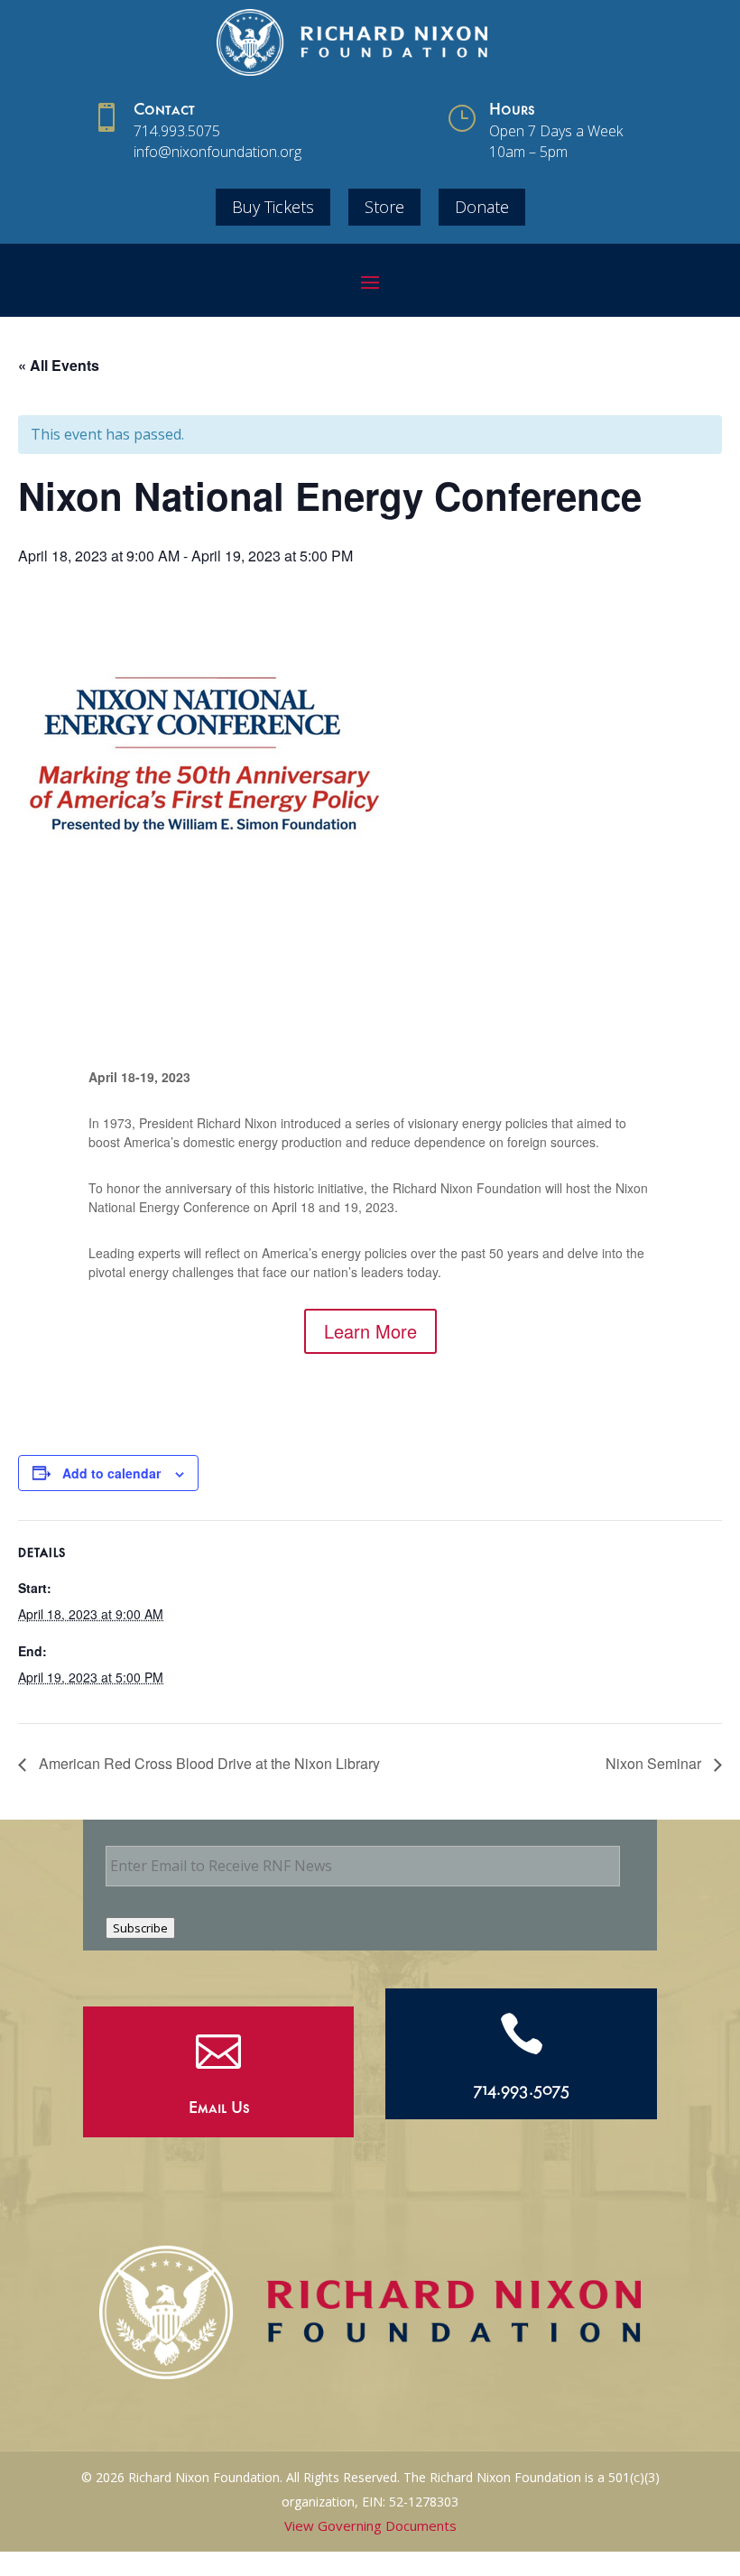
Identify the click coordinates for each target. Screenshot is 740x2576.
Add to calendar (111, 1473)
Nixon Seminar (655, 1763)
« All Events (59, 365)
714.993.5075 (177, 131)
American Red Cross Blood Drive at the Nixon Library (208, 1763)
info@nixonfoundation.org (217, 152)
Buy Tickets (273, 207)
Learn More (370, 1331)
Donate (482, 207)
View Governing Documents (370, 2525)
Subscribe (140, 1928)
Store (384, 207)
